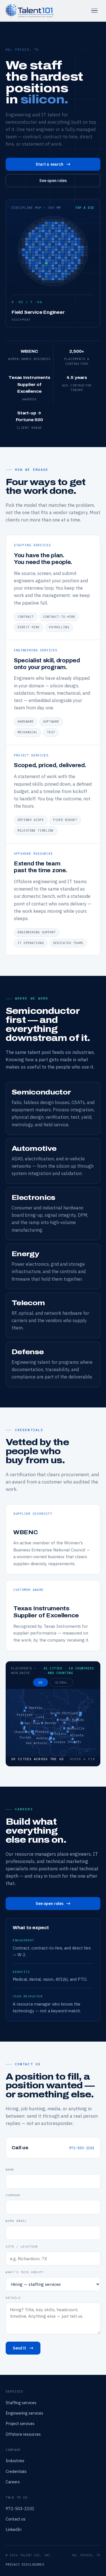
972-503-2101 (82, 2148)
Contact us (16, 2519)
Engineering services (24, 2413)
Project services (20, 2423)
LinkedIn (14, 2529)
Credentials (16, 2471)
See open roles (53, 181)
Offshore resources (23, 2434)
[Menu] (94, 11)
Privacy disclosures (25, 2564)
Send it (20, 2348)
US (41, 1682)
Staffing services (21, 2403)
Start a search (49, 164)
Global (61, 1682)
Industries (15, 2461)
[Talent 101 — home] (29, 11)
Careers (13, 2482)
